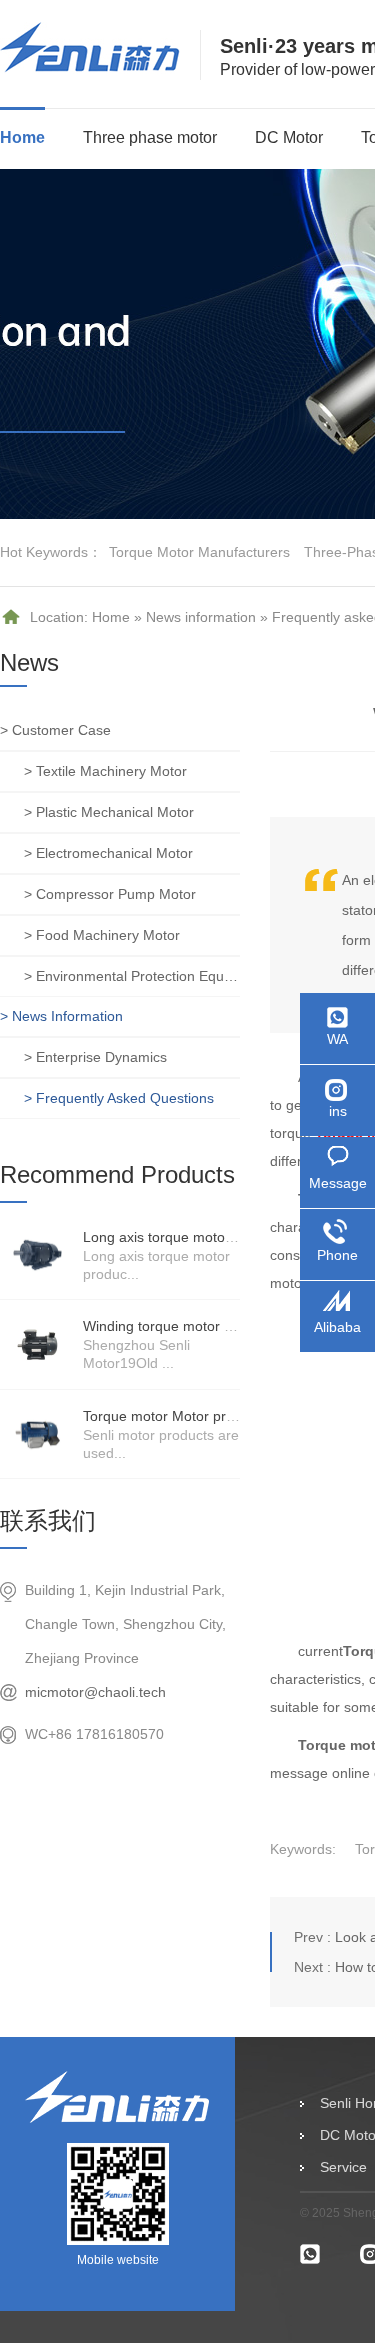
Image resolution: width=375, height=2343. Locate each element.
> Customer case (55, 730)
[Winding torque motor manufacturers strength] (37, 1344)
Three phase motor (150, 137)
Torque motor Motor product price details (212, 1416)
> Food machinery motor (102, 935)
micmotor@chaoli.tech (95, 1692)
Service (343, 2167)
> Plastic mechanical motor (109, 812)
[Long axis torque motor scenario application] (37, 1255)
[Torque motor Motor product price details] (37, 1434)
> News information (61, 1016)
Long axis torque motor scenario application (221, 1237)
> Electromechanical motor (108, 853)
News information (201, 617)
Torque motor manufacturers (199, 552)
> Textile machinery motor (105, 771)
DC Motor (289, 137)
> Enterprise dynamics (95, 1057)
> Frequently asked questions (119, 1098)
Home (22, 137)
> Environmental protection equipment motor (132, 976)
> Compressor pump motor (110, 894)
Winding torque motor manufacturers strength (227, 1326)
